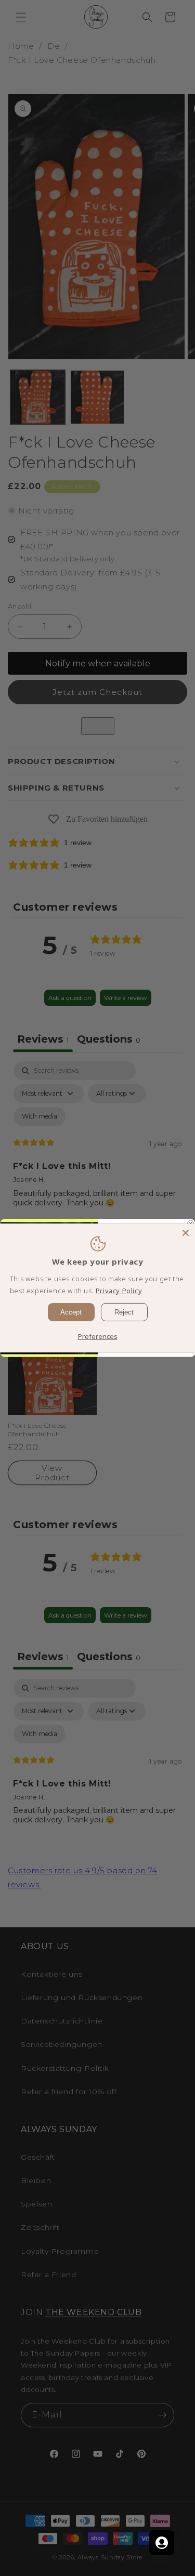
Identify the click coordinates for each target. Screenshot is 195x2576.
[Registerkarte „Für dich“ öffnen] (162, 2543)
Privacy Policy (119, 1291)
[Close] (186, 1233)
